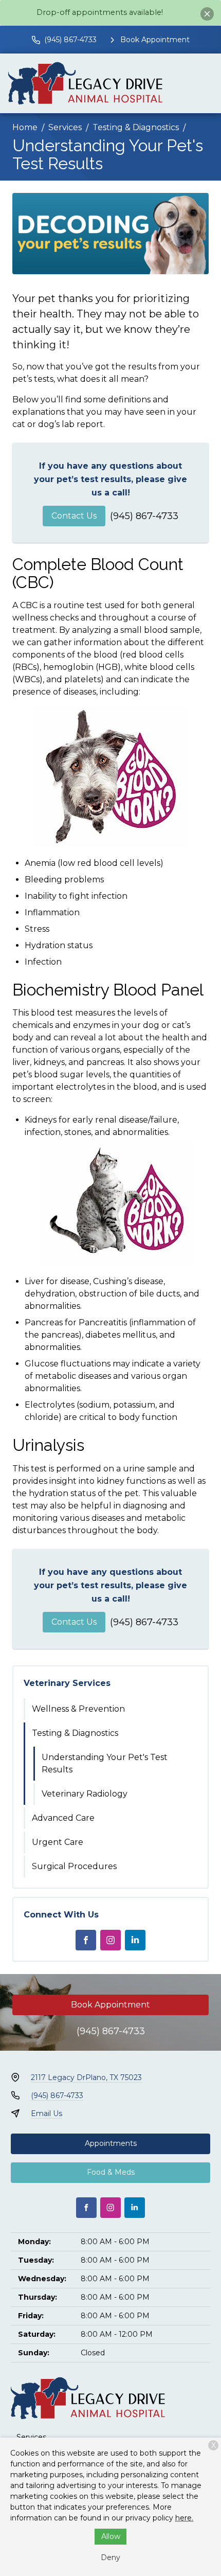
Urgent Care (58, 1842)
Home (25, 127)
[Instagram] (110, 1940)
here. (184, 2518)
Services (65, 127)
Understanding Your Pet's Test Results (105, 1763)
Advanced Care (63, 1818)
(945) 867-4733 (144, 516)
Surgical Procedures (74, 1866)
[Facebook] (86, 1940)
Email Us (47, 2113)
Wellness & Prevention (78, 1709)
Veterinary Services (67, 1683)
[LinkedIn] (135, 1940)
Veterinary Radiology (85, 1794)
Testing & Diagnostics (136, 127)
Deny (110, 2557)
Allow (111, 2536)
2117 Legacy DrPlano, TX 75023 (86, 2077)
